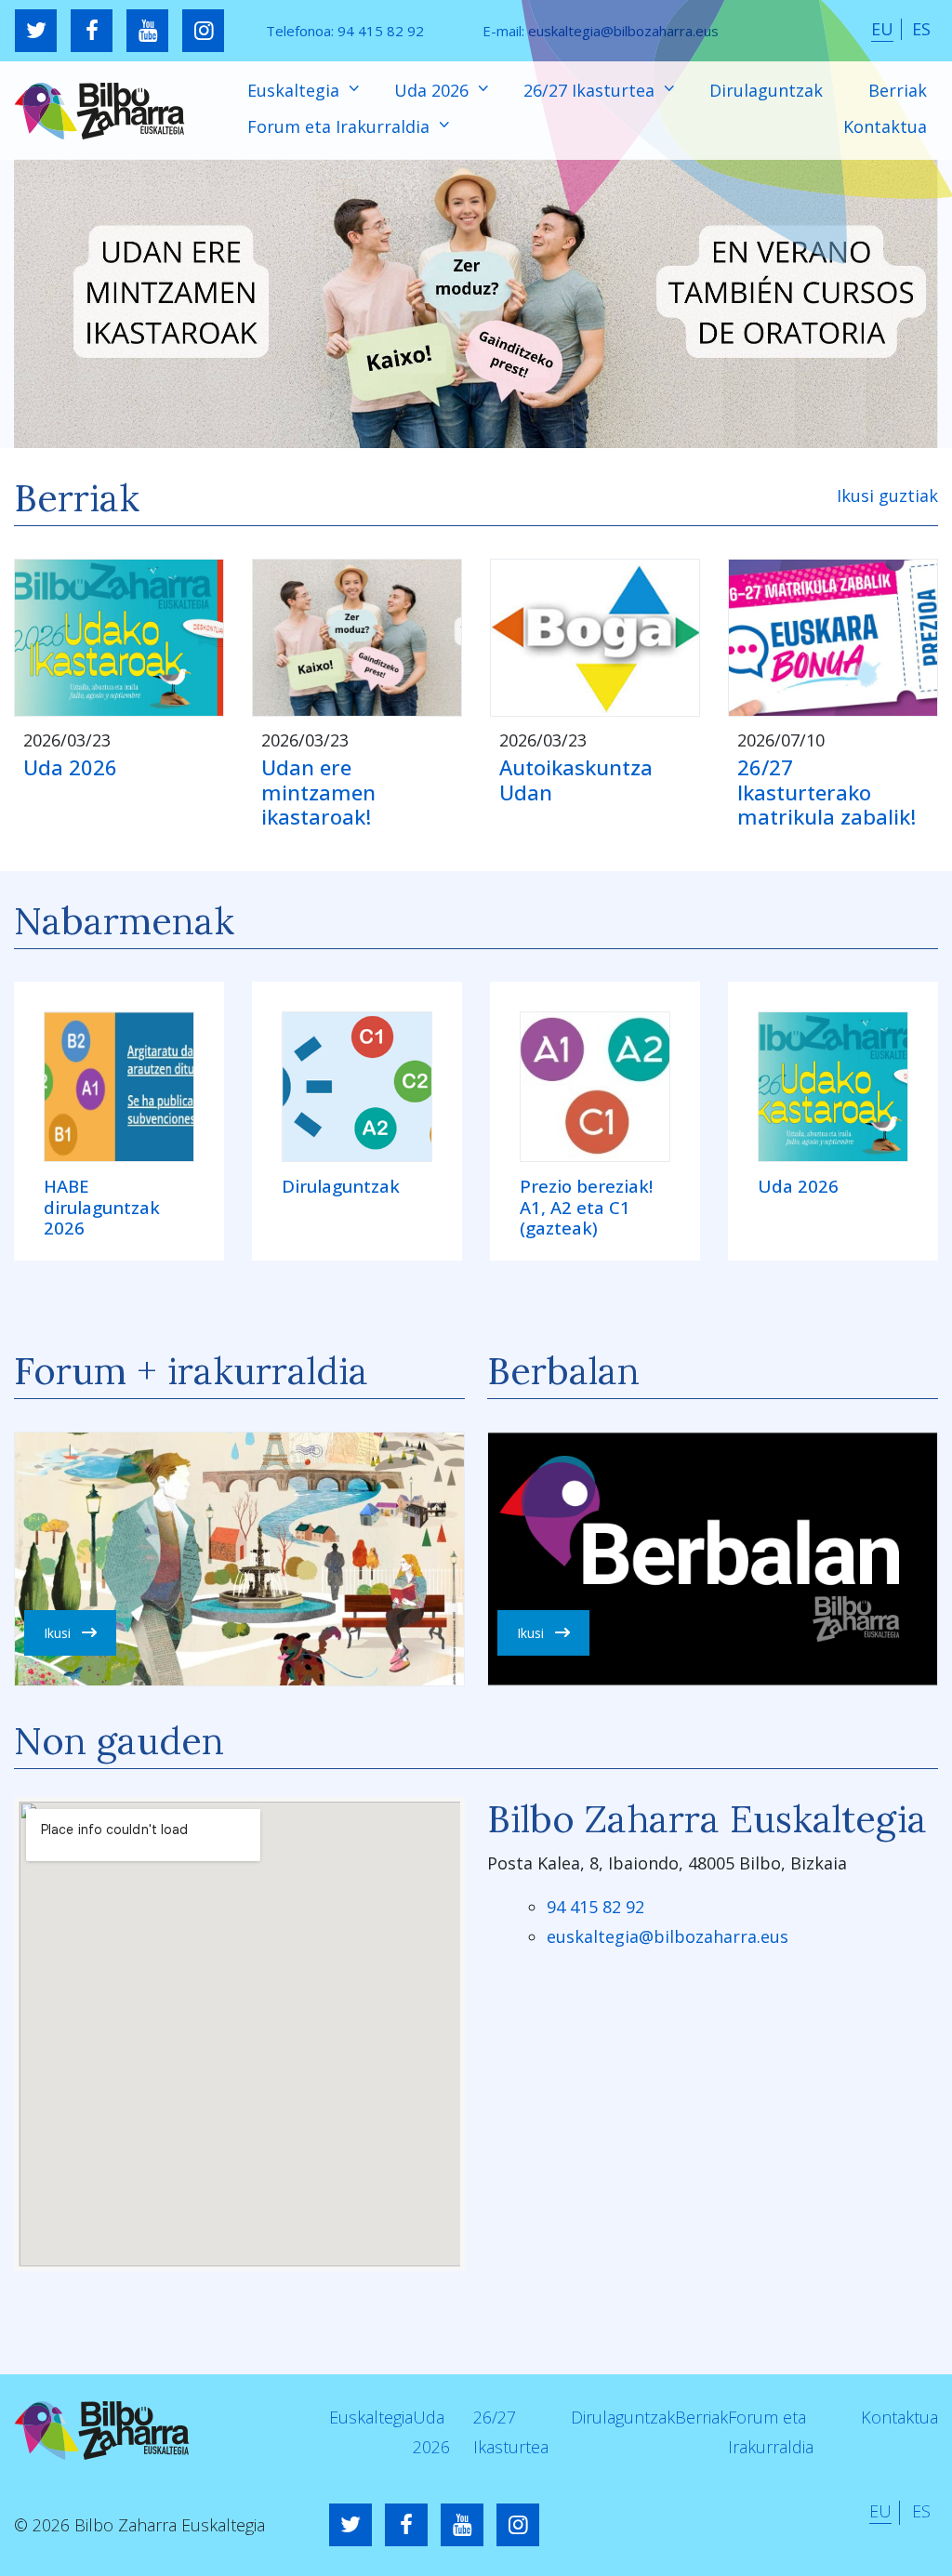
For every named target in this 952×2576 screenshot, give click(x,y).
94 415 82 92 (381, 31)
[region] (476, 304)
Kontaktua (885, 126)
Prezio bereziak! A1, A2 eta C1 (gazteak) (586, 1208)
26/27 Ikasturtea (591, 90)
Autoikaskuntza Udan (576, 779)
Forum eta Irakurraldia (341, 126)
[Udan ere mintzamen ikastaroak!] (357, 638)
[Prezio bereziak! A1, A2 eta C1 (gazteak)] (595, 1087)
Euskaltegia (296, 90)
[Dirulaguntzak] (357, 1087)
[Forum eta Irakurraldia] (239, 1559)
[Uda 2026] (119, 638)
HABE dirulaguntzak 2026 (102, 1208)
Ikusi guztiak (887, 495)
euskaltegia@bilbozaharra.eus (623, 31)
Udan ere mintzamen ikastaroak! (318, 792)
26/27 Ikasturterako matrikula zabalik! (826, 792)
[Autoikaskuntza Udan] (595, 638)
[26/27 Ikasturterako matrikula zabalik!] (833, 638)
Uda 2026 (434, 90)
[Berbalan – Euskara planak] (713, 1559)
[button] (476, 304)
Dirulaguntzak (766, 90)
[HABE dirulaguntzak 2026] (119, 1087)
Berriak (898, 90)
